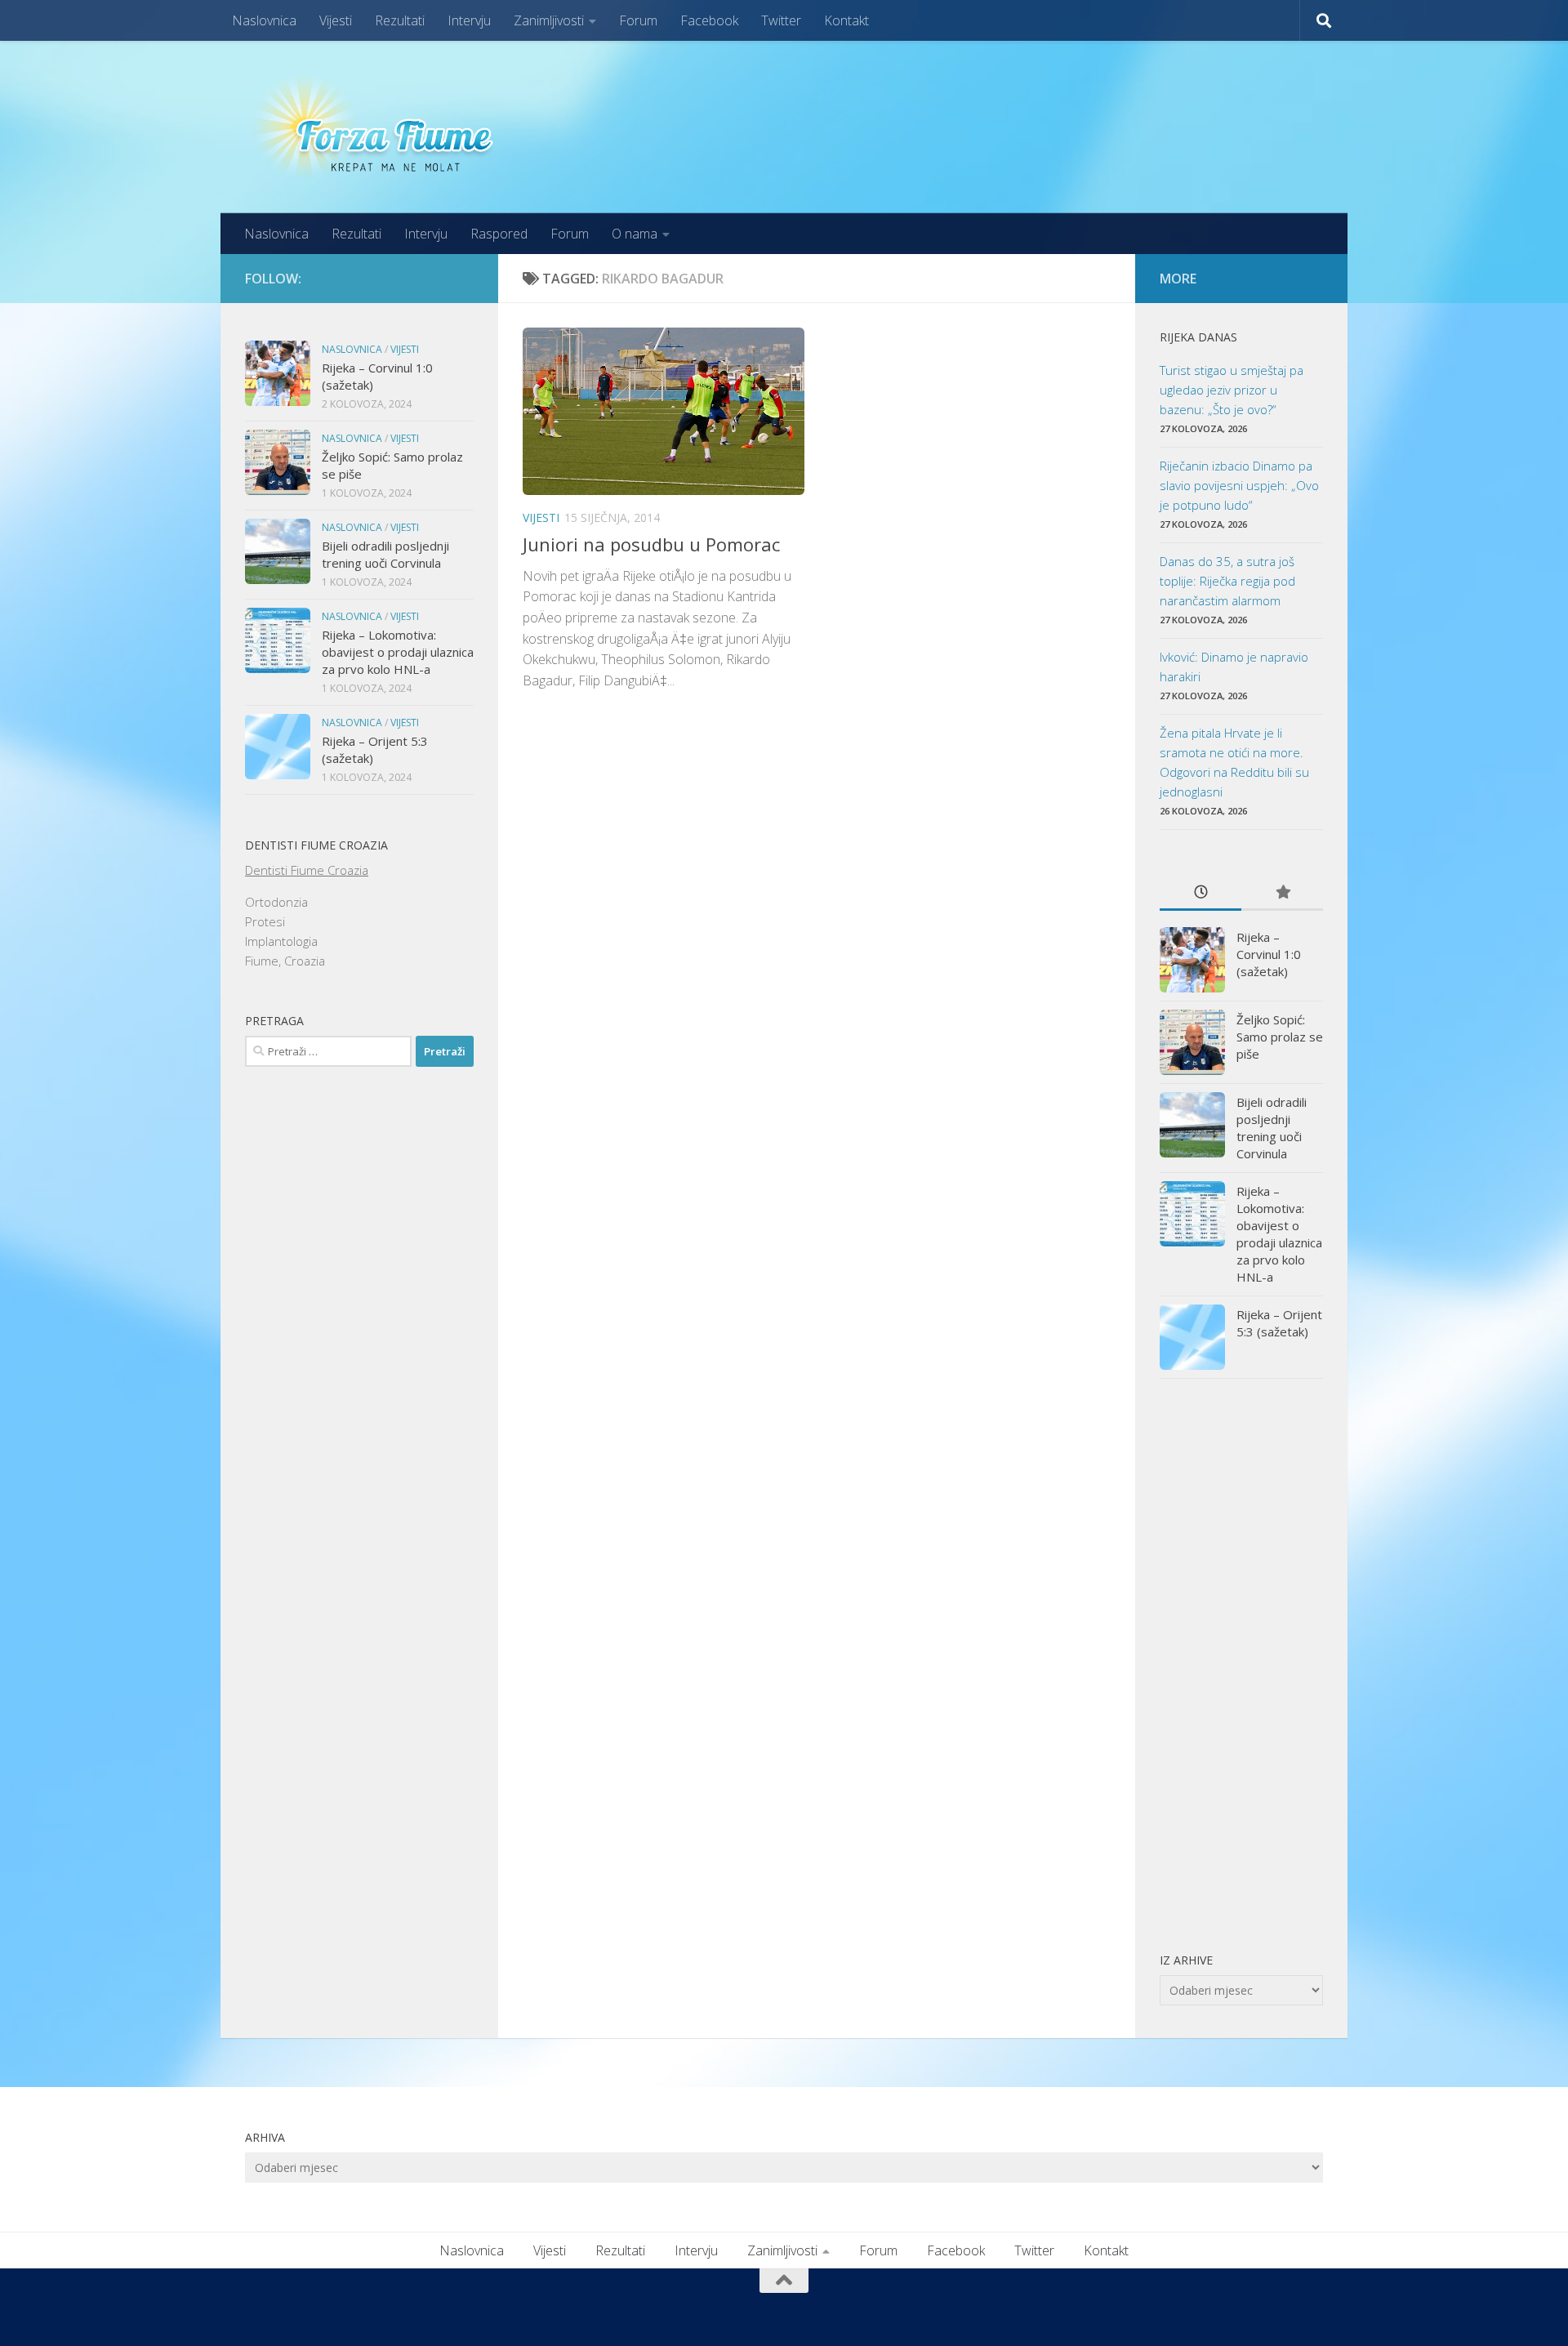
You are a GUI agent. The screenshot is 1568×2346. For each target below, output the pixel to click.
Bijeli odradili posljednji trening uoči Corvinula (385, 554)
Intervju (469, 20)
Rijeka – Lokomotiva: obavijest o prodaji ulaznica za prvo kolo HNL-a (398, 652)
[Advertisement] (1241, 1665)
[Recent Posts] (1200, 893)
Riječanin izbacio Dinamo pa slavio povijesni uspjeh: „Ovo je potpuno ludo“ (1239, 485)
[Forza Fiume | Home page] (379, 127)
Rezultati (400, 20)
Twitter (781, 20)
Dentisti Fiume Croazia (307, 870)
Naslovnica (264, 20)
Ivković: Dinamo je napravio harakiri (1234, 667)
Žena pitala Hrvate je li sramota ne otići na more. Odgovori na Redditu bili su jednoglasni (1234, 762)
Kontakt (846, 20)
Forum (638, 20)
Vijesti (336, 20)
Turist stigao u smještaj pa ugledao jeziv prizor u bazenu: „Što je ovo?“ (1232, 390)
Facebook (709, 20)
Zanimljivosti (549, 20)
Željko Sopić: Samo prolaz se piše (1280, 1037)
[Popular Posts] (1282, 893)
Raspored (499, 234)
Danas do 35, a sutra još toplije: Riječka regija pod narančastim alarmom (1227, 581)
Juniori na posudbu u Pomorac (651, 544)
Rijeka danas (1198, 337)
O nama (635, 234)
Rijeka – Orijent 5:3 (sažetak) (1279, 1323)
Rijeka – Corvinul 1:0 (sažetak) (1269, 954)
